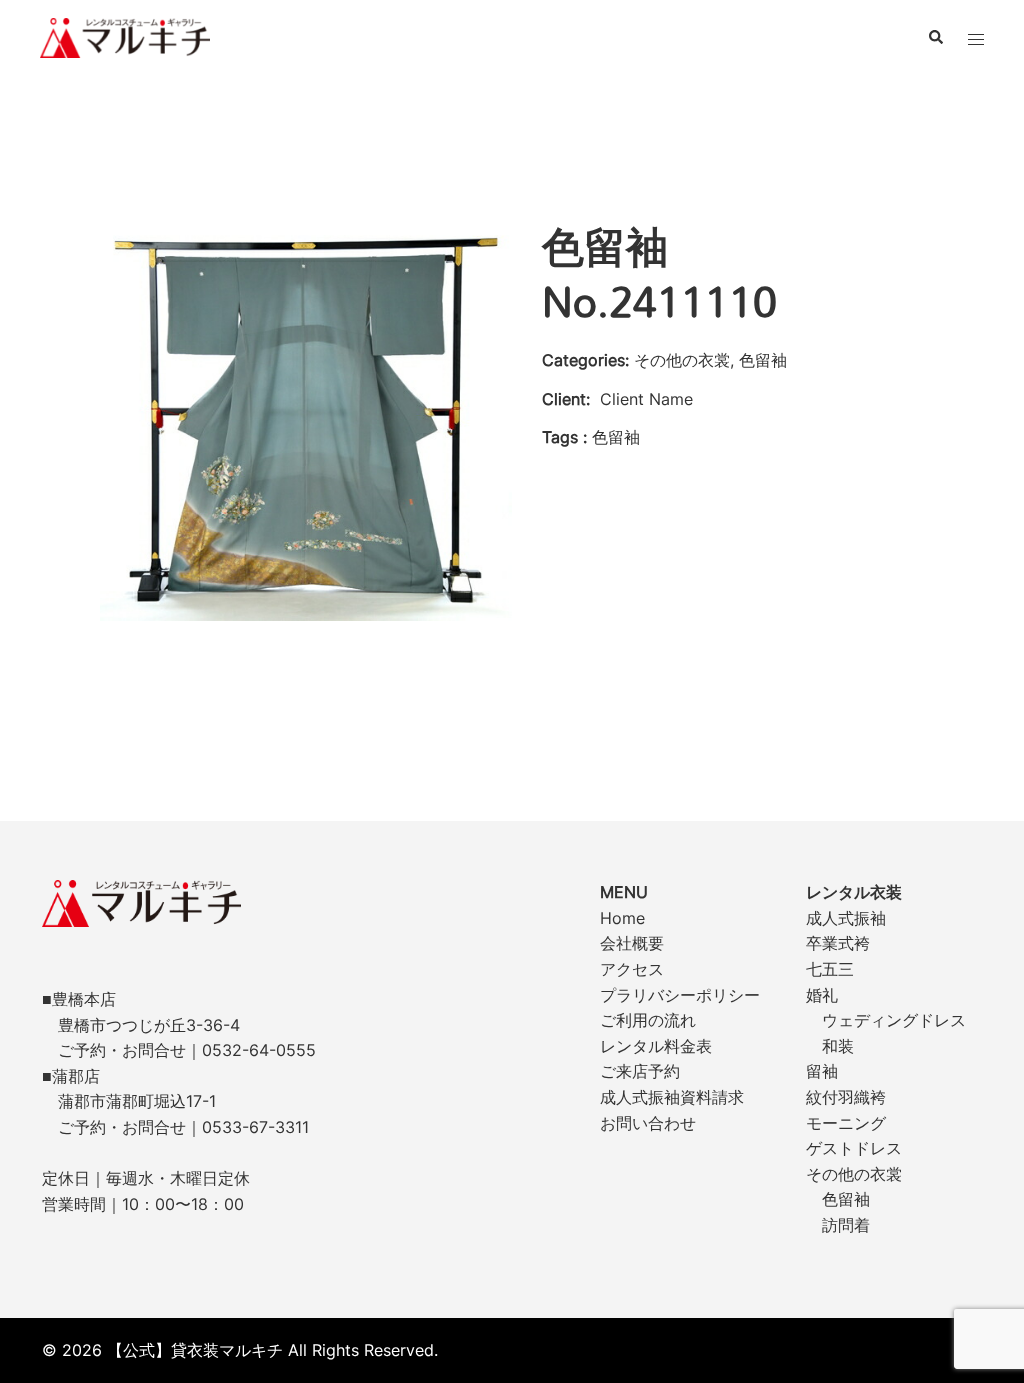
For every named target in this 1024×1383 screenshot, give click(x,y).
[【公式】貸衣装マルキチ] (125, 36)
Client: (566, 399)
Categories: (585, 360)
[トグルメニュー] (976, 38)
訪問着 (846, 1225)
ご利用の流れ (648, 1020)
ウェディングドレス (894, 1020)
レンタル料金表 (656, 1046)
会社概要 (632, 943)
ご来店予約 (640, 1071)
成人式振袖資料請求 (672, 1097)
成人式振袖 (846, 918)
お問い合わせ (648, 1123)
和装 (838, 1046)
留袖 (822, 1071)
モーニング (846, 1123)
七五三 (830, 969)
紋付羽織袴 (846, 1097)
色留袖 (846, 1199)
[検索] (935, 38)
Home (622, 918)
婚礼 (822, 995)
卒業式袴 (838, 943)
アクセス (632, 969)
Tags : (564, 437)
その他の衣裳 (854, 1174)
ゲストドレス (854, 1148)
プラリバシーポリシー (680, 995)
